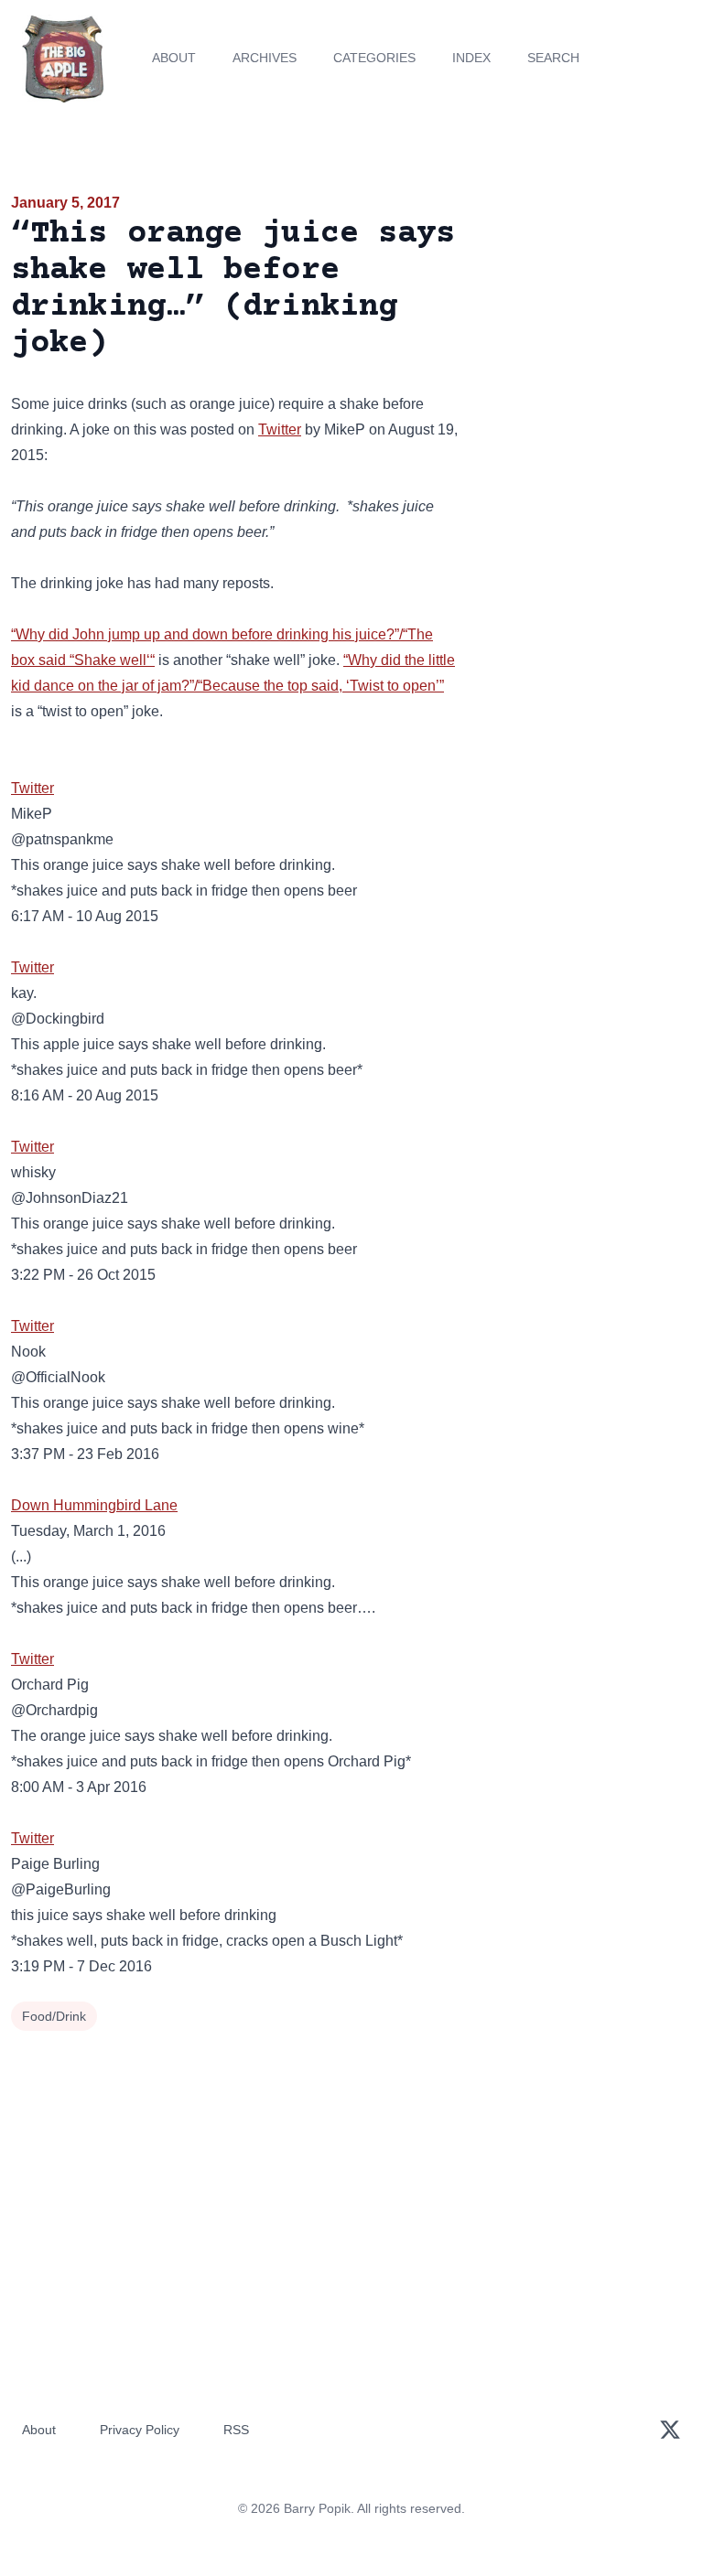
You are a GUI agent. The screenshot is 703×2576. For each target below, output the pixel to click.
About (174, 58)
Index (471, 58)
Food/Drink (54, 2016)
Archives (265, 58)
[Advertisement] (586, 296)
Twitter (280, 429)
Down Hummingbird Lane (94, 1505)
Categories (374, 58)
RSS (236, 2430)
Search (553, 58)
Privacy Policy (140, 2430)
